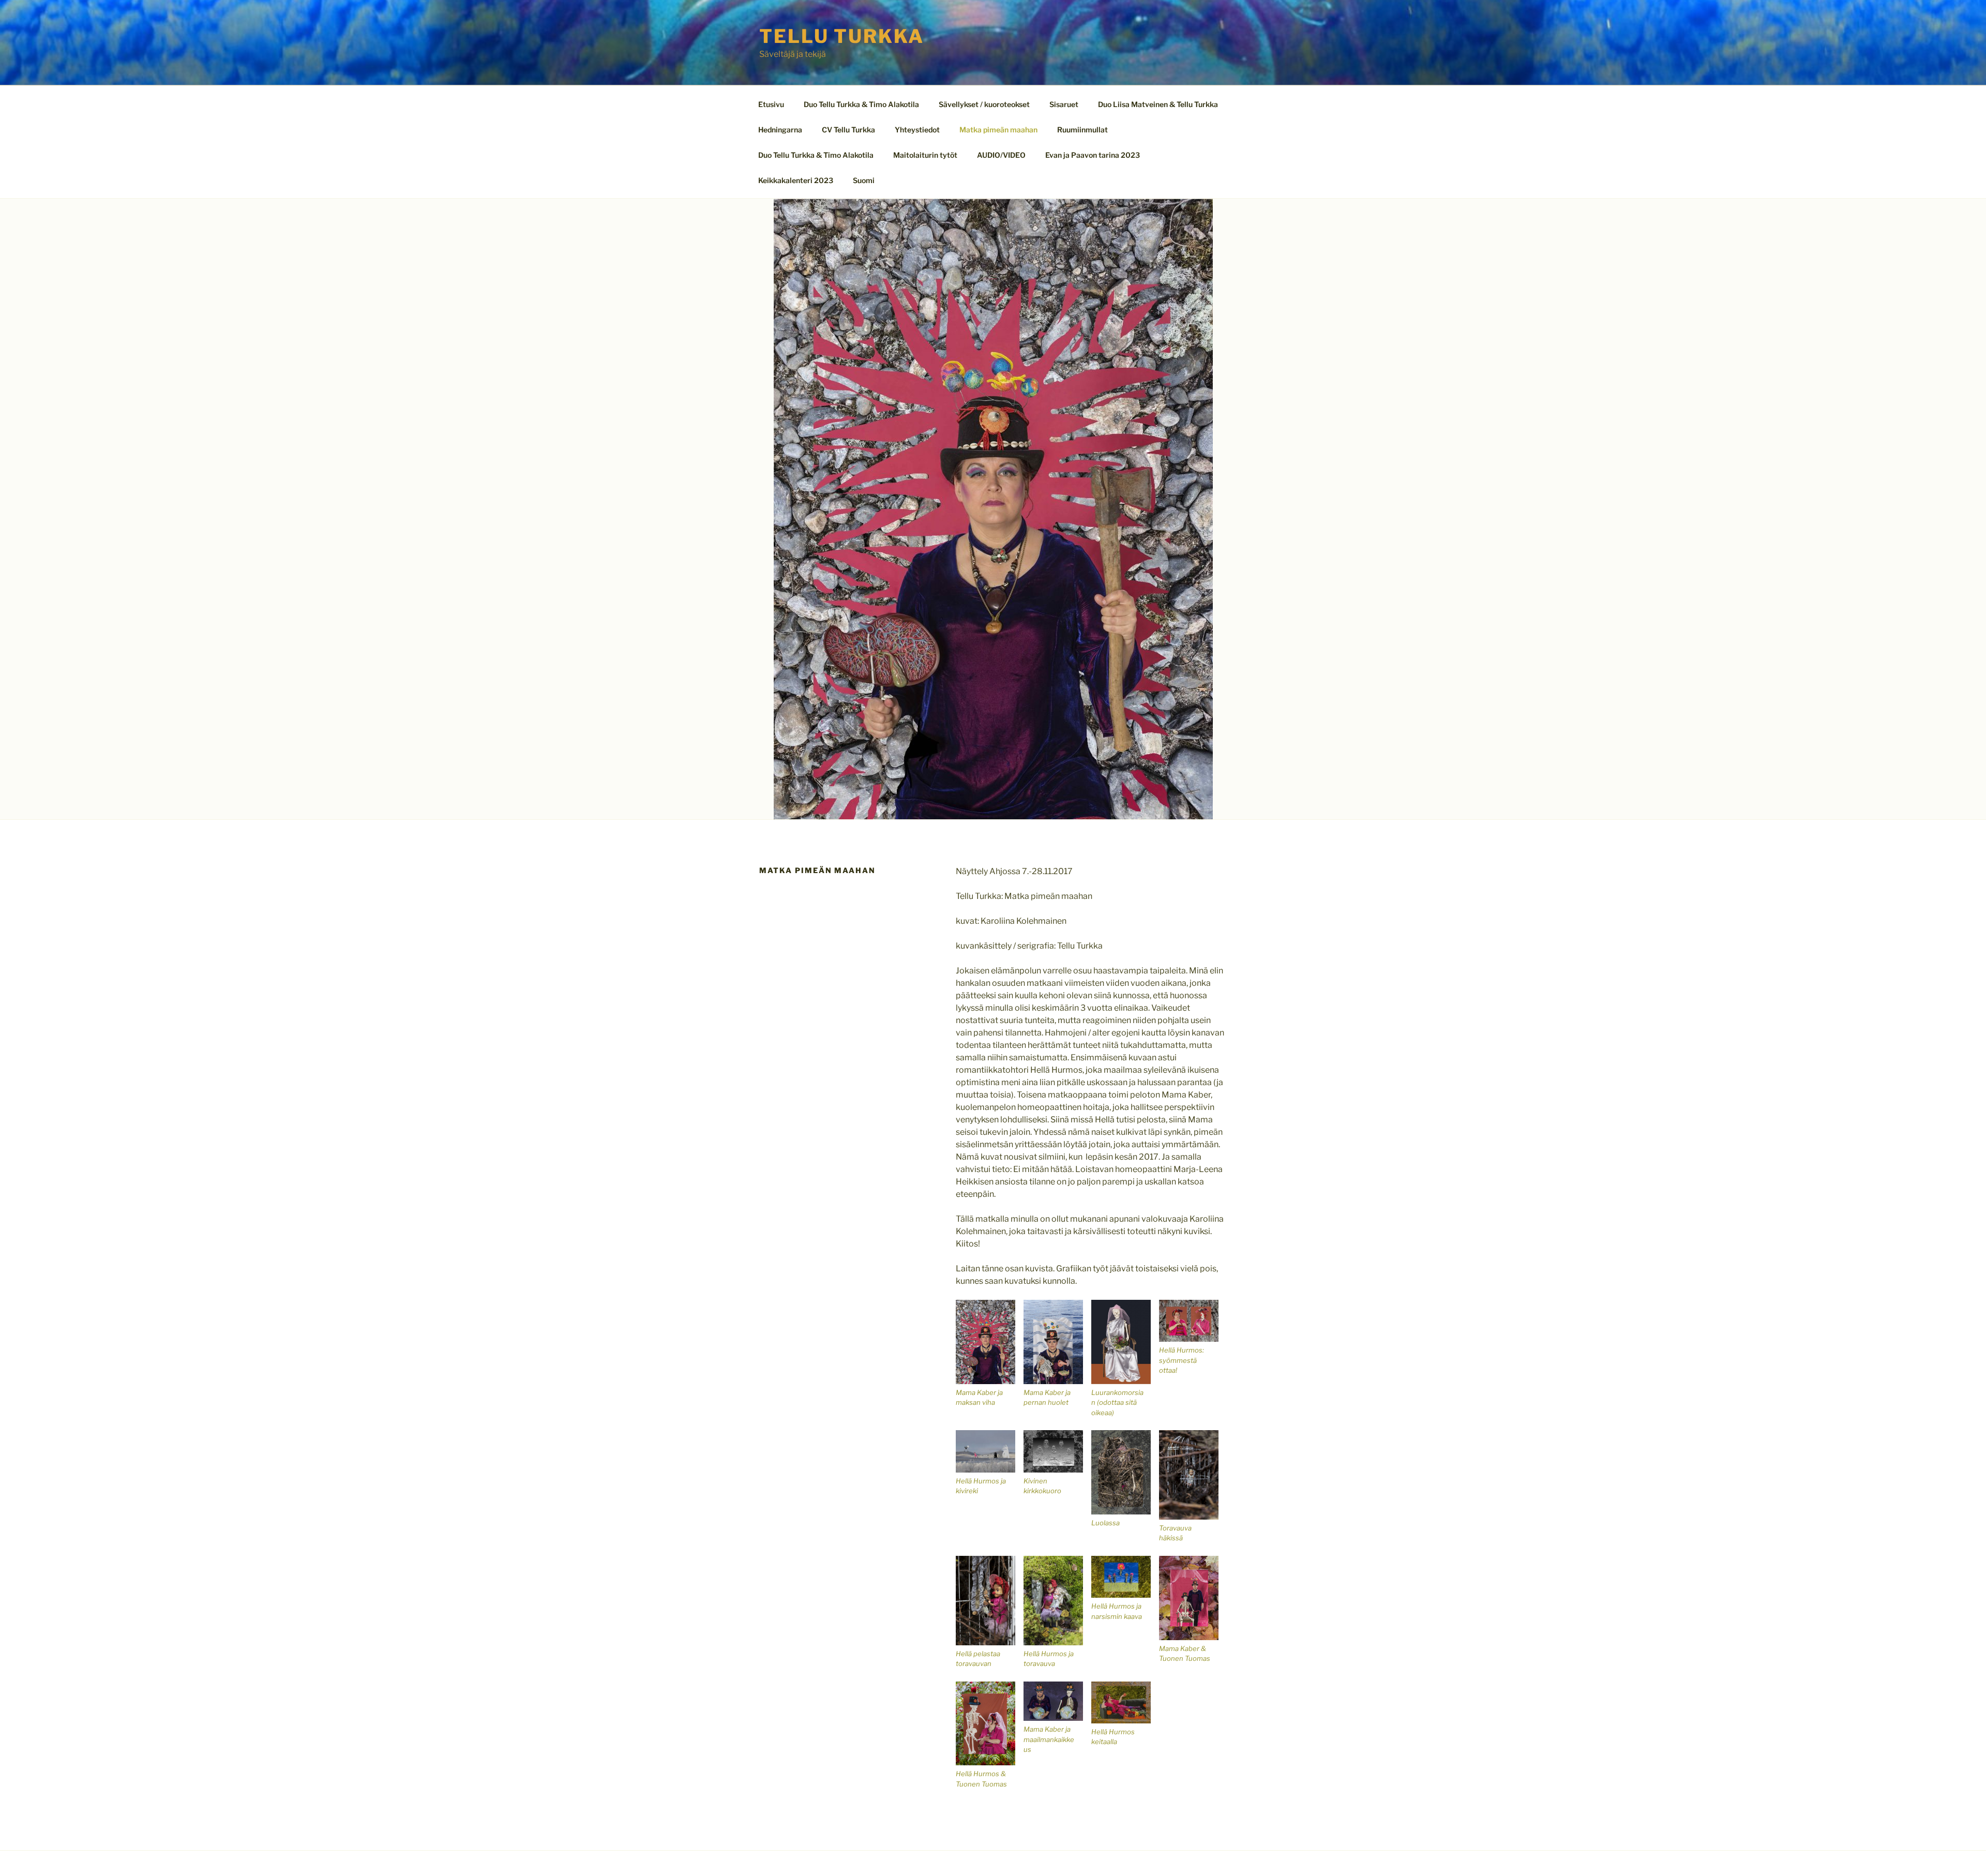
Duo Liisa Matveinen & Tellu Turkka (1158, 104)
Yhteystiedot (917, 130)
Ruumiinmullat (1082, 130)
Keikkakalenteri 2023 (796, 180)
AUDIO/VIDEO (1001, 155)
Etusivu (771, 104)
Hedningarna (780, 130)
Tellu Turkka (842, 36)
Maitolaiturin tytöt (925, 155)
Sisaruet (1064, 104)
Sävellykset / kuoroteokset (984, 104)
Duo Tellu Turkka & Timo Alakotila (861, 104)
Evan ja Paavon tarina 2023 (1093, 155)
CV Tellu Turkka (848, 130)
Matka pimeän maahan (998, 130)
